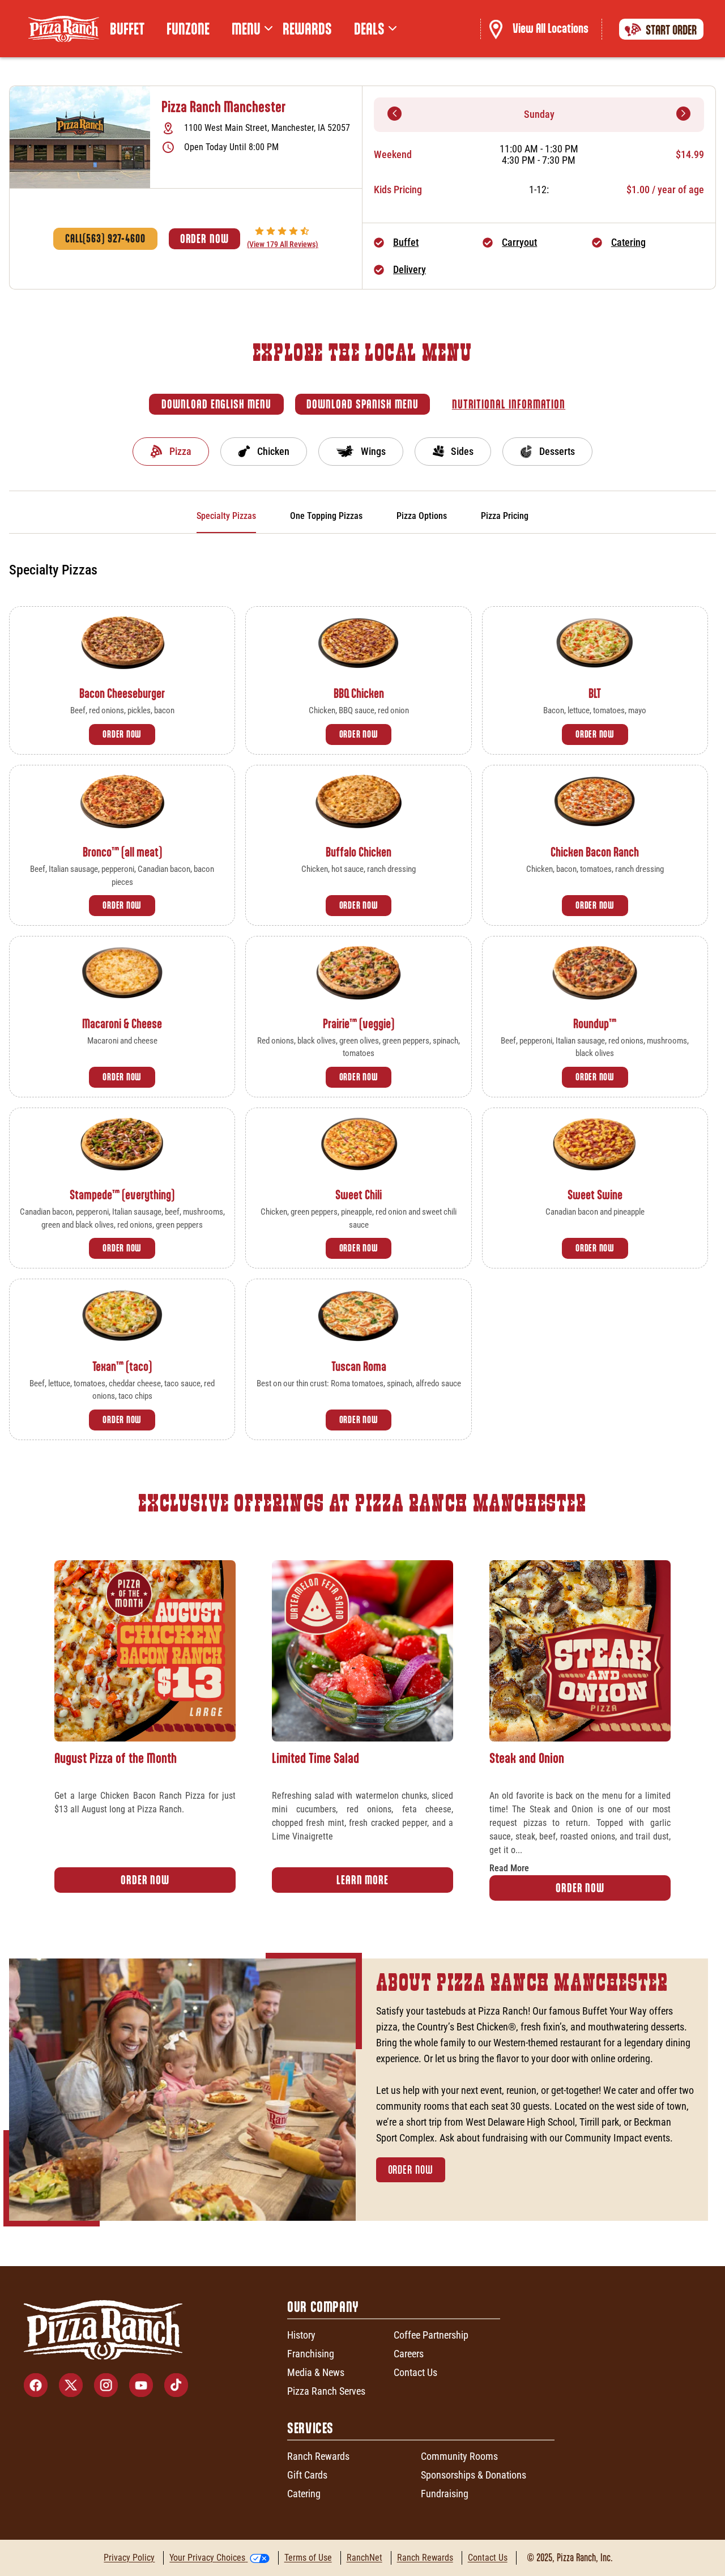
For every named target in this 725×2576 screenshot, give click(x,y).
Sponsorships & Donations (474, 2475)
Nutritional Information (509, 404)
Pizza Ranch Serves (326, 2391)
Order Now (204, 239)
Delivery (410, 269)
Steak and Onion (527, 1758)
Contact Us (415, 2372)
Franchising (311, 2354)
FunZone (188, 29)
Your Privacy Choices (207, 2558)
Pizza (180, 451)
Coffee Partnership (431, 2335)
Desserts (557, 451)
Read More (509, 1868)
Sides (462, 451)
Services (310, 2428)
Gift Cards (307, 2475)
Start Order (671, 30)
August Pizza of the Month (116, 1758)
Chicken (273, 451)
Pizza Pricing (505, 516)
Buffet (127, 29)
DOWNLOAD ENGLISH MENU (216, 404)
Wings (373, 451)
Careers (409, 2354)
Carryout (519, 242)
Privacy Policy (129, 2558)
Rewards (307, 29)
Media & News (316, 2372)
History (301, 2335)
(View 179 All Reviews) (283, 244)
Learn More (362, 1880)
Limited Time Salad (315, 1758)
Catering (628, 242)
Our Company (323, 2307)
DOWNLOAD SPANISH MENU (362, 404)
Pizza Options (422, 516)
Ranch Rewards (318, 2456)
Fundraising (445, 2494)
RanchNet (364, 2558)
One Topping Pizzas (326, 516)
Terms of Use (308, 2558)
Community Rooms (459, 2456)
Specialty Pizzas (226, 516)
